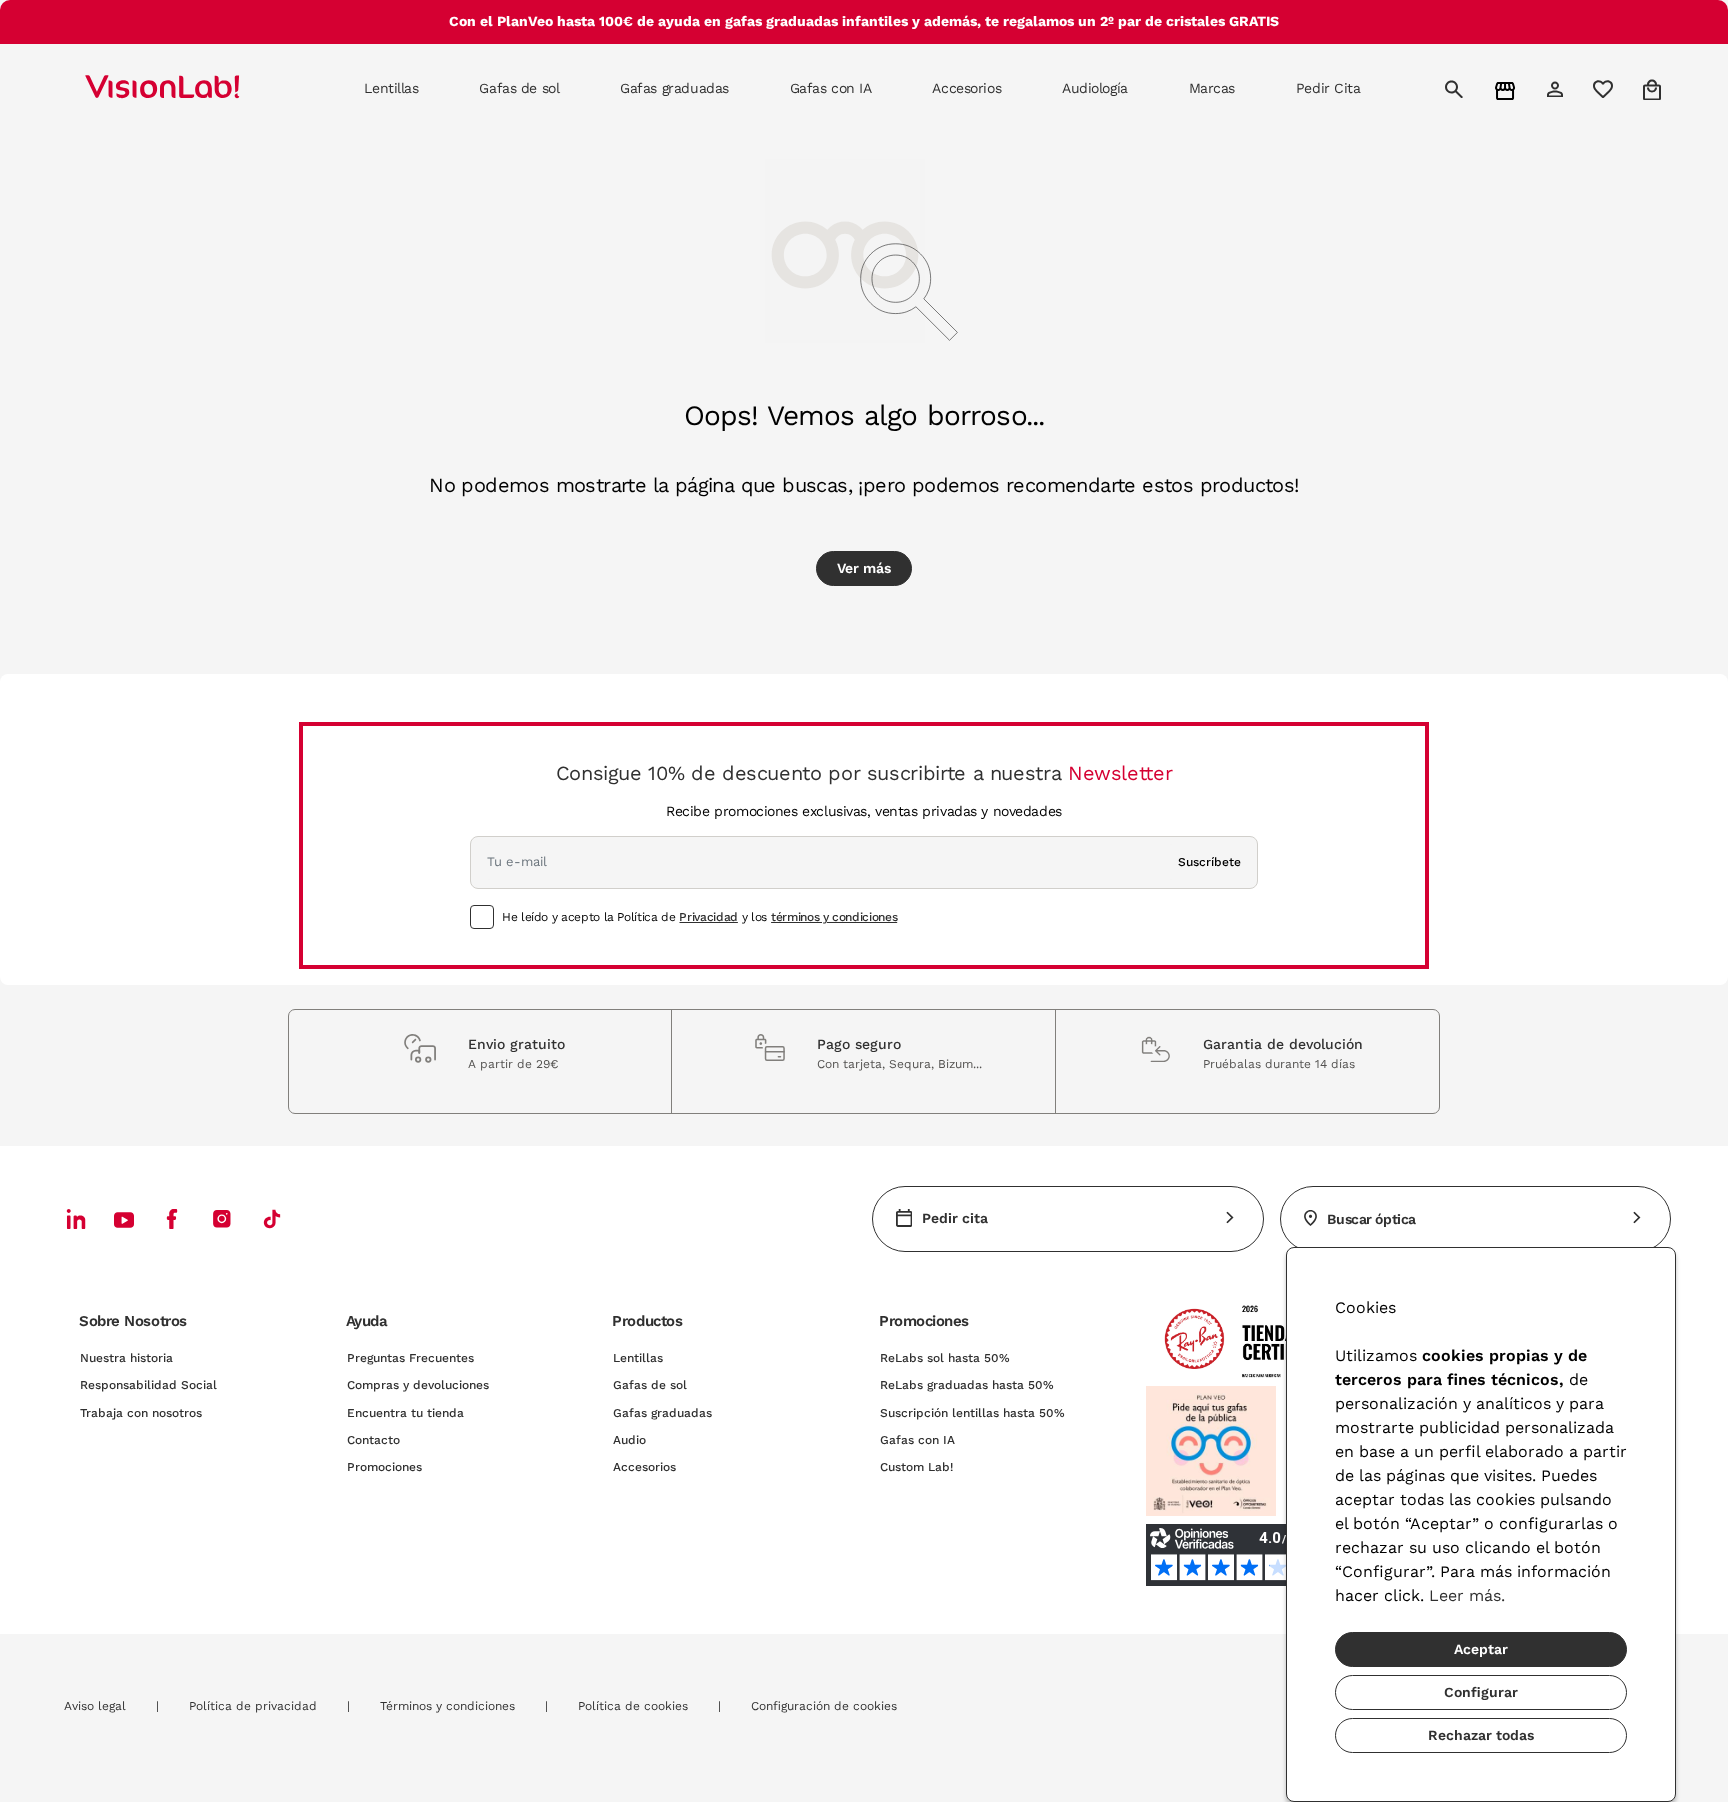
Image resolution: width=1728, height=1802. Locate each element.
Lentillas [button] (391, 88)
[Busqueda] (1456, 89)
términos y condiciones (834, 917)
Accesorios (644, 1467)
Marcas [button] (1212, 88)
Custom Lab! (916, 1467)
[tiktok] (272, 1218)
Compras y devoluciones (418, 1385)
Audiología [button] (1095, 88)
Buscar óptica (1371, 1219)
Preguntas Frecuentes (410, 1358)
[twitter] (124, 1219)
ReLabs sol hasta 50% (945, 1358)
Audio (629, 1440)
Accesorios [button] (966, 88)
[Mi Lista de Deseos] (1605, 89)
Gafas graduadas (662, 1413)
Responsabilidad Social (148, 1385)
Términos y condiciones (447, 1706)
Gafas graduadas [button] (674, 88)
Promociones (384, 1467)
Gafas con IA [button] (831, 88)
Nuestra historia (126, 1358)
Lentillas (638, 1358)
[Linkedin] (76, 1218)
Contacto (373, 1440)
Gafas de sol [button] (519, 88)
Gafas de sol (650, 1385)
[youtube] (222, 1218)
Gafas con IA (917, 1440)
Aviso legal (95, 1706)
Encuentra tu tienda (405, 1413)
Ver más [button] (864, 568)
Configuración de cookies (824, 1706)
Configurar (1481, 1692)
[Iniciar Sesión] (1557, 89)
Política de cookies (633, 1706)
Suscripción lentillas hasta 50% (972, 1413)
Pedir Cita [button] (1328, 88)
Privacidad (708, 917)
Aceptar (1481, 1649)
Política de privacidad (253, 1706)
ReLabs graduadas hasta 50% (967, 1385)
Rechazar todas (1481, 1735)
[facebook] (172, 1218)
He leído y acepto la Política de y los (699, 917)
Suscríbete (1209, 862)
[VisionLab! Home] (197, 89)
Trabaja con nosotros (141, 1413)
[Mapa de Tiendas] (1507, 89)
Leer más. (1467, 1595)
